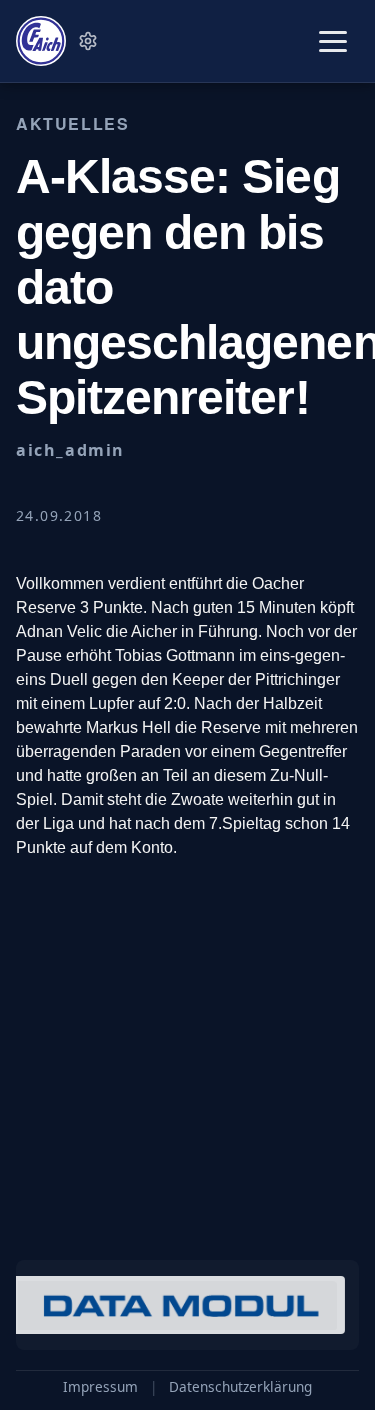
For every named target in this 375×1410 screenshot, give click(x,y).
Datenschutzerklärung (240, 1387)
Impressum (100, 1387)
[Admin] (88, 41)
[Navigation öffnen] (333, 41)
